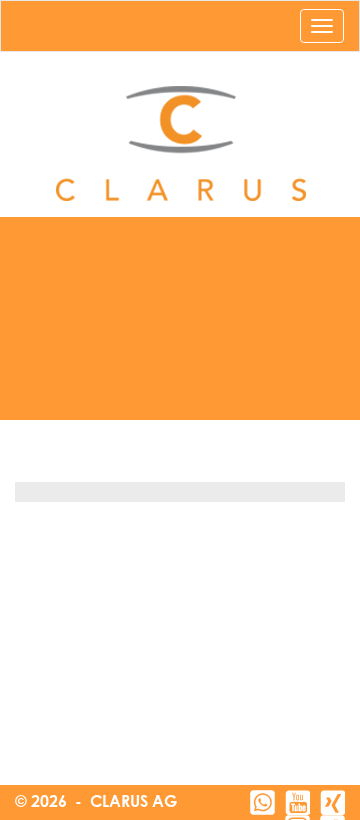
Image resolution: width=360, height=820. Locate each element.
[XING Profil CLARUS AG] (332, 802)
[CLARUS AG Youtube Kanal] (297, 802)
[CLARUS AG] (180, 144)
